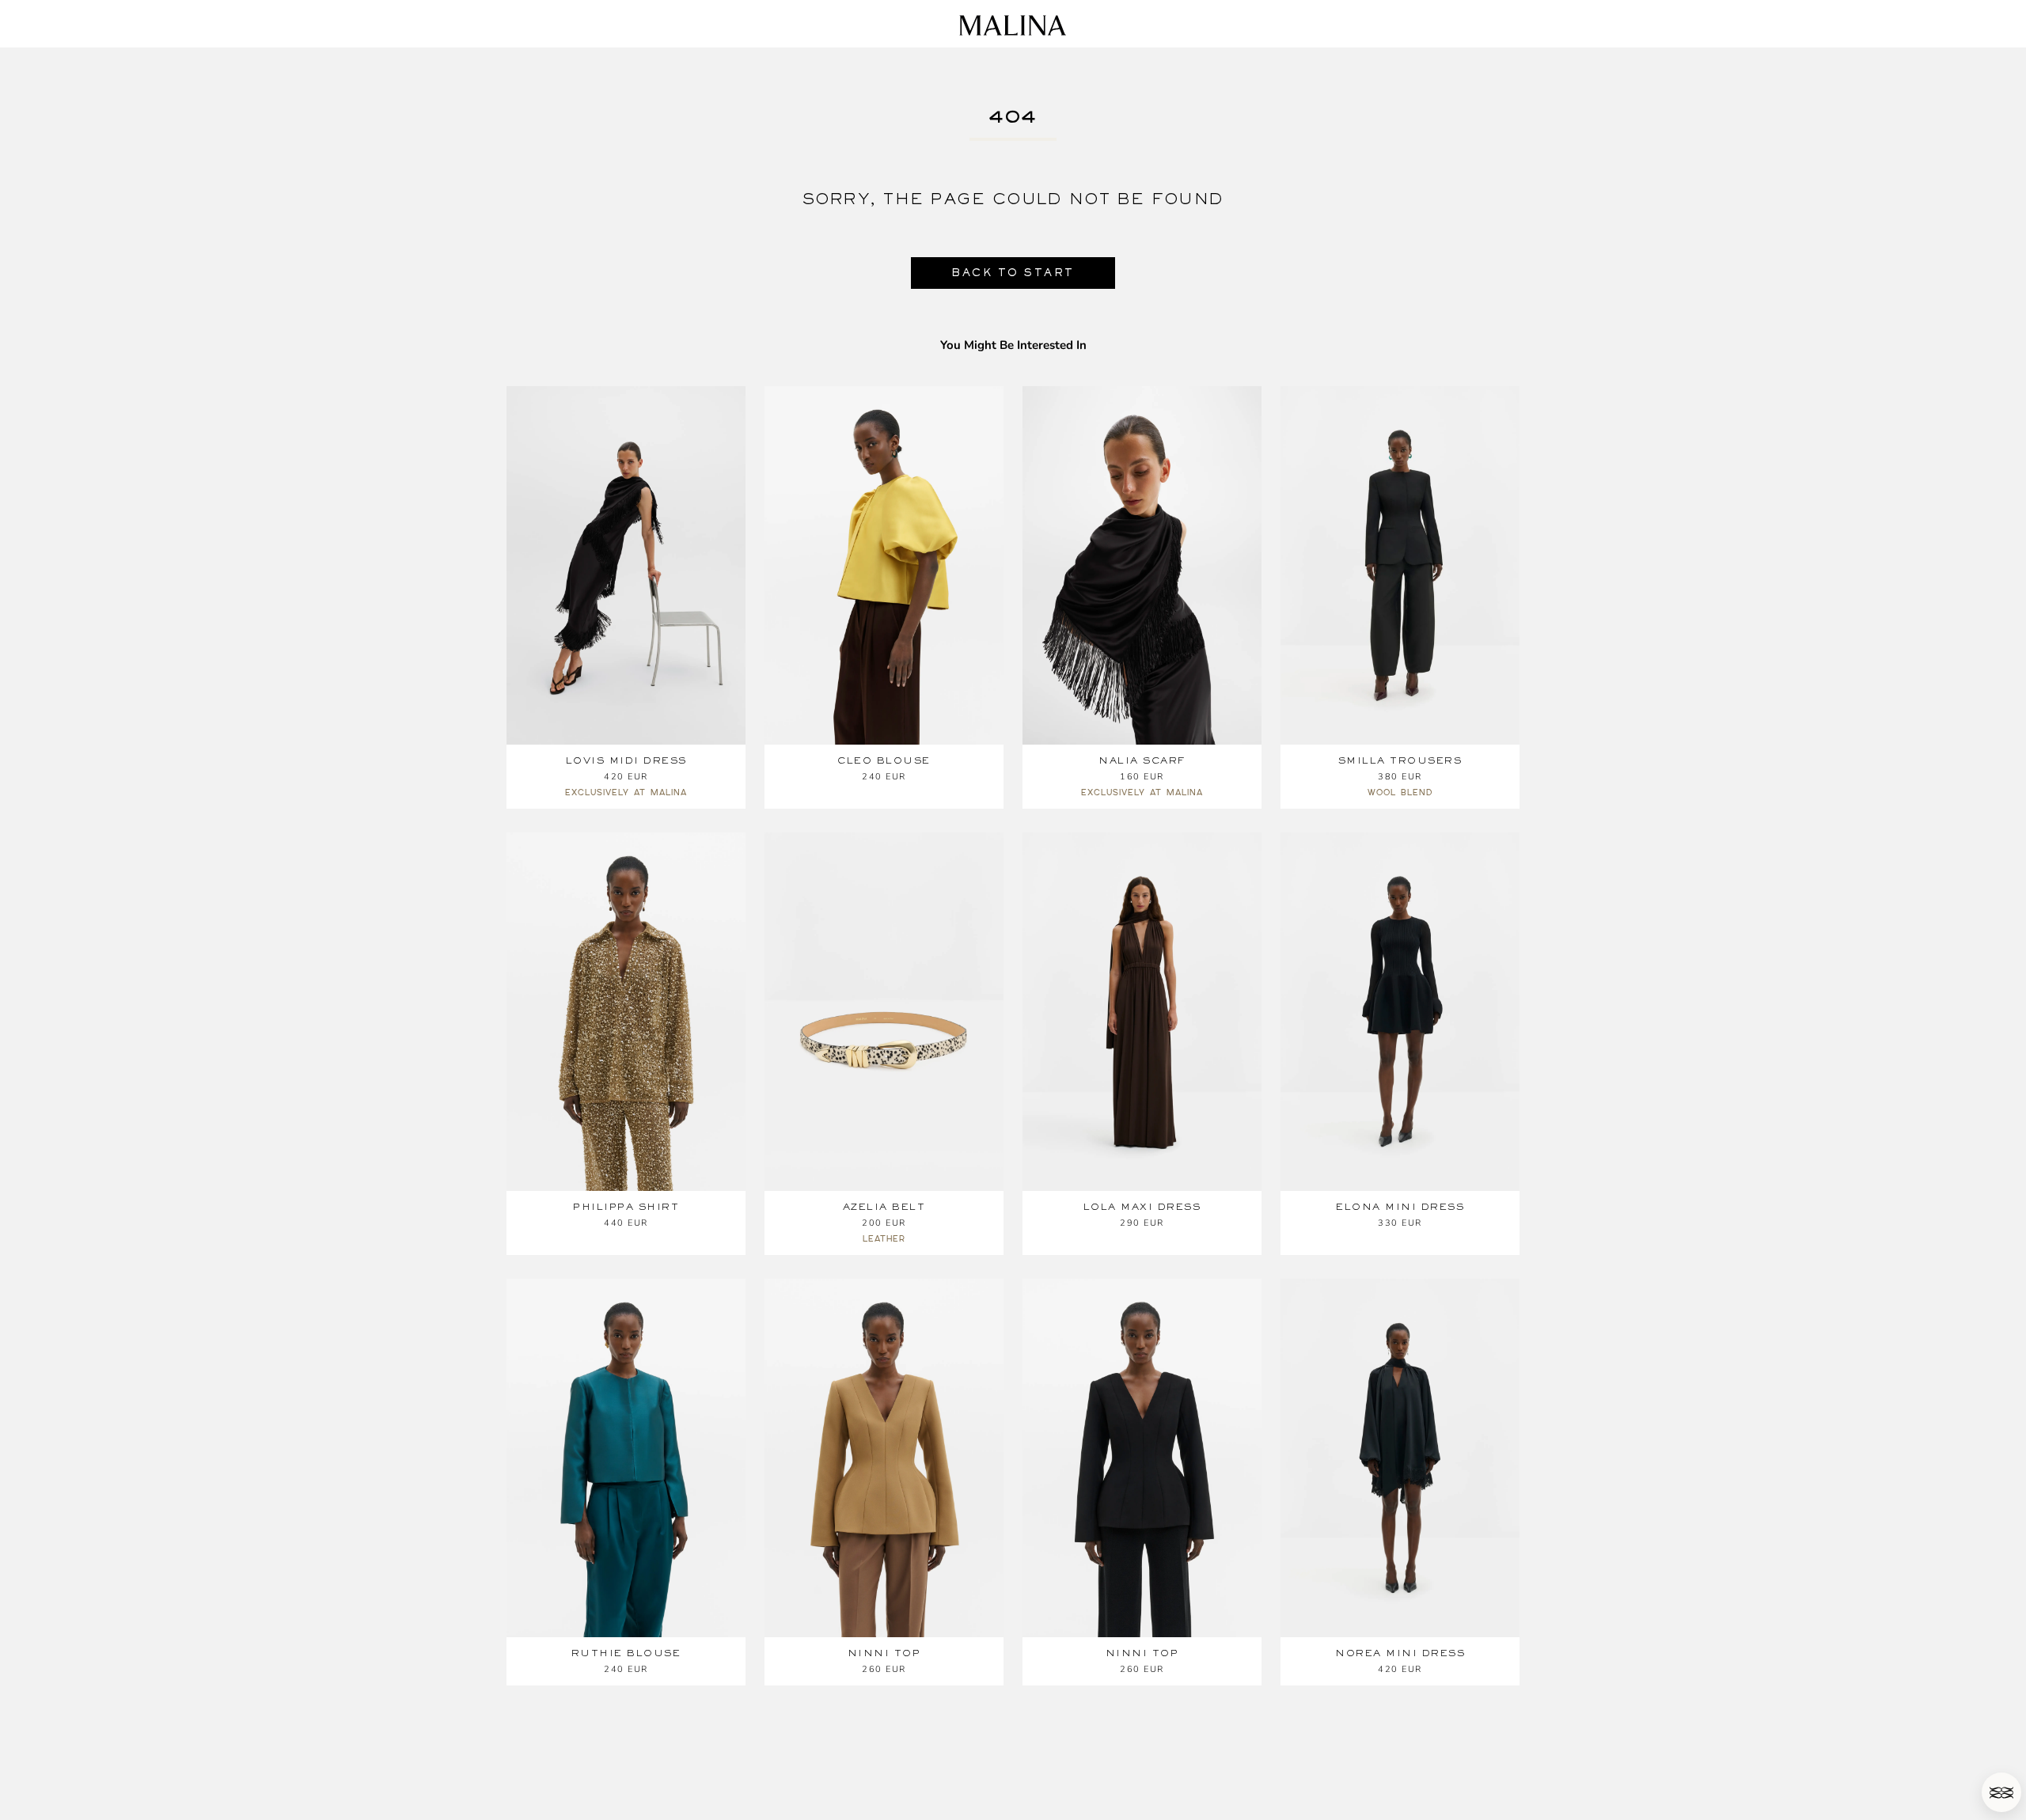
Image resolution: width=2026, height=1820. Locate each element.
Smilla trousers (1400, 760)
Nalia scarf (1142, 760)
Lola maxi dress (1142, 1207)
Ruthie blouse (626, 1653)
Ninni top (884, 1653)
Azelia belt (884, 1207)
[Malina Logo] (1013, 25)
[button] (2001, 1792)
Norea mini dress (1400, 1653)
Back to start (1013, 273)
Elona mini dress (1400, 1207)
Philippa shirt (626, 1207)
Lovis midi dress (626, 760)
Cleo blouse (884, 760)
